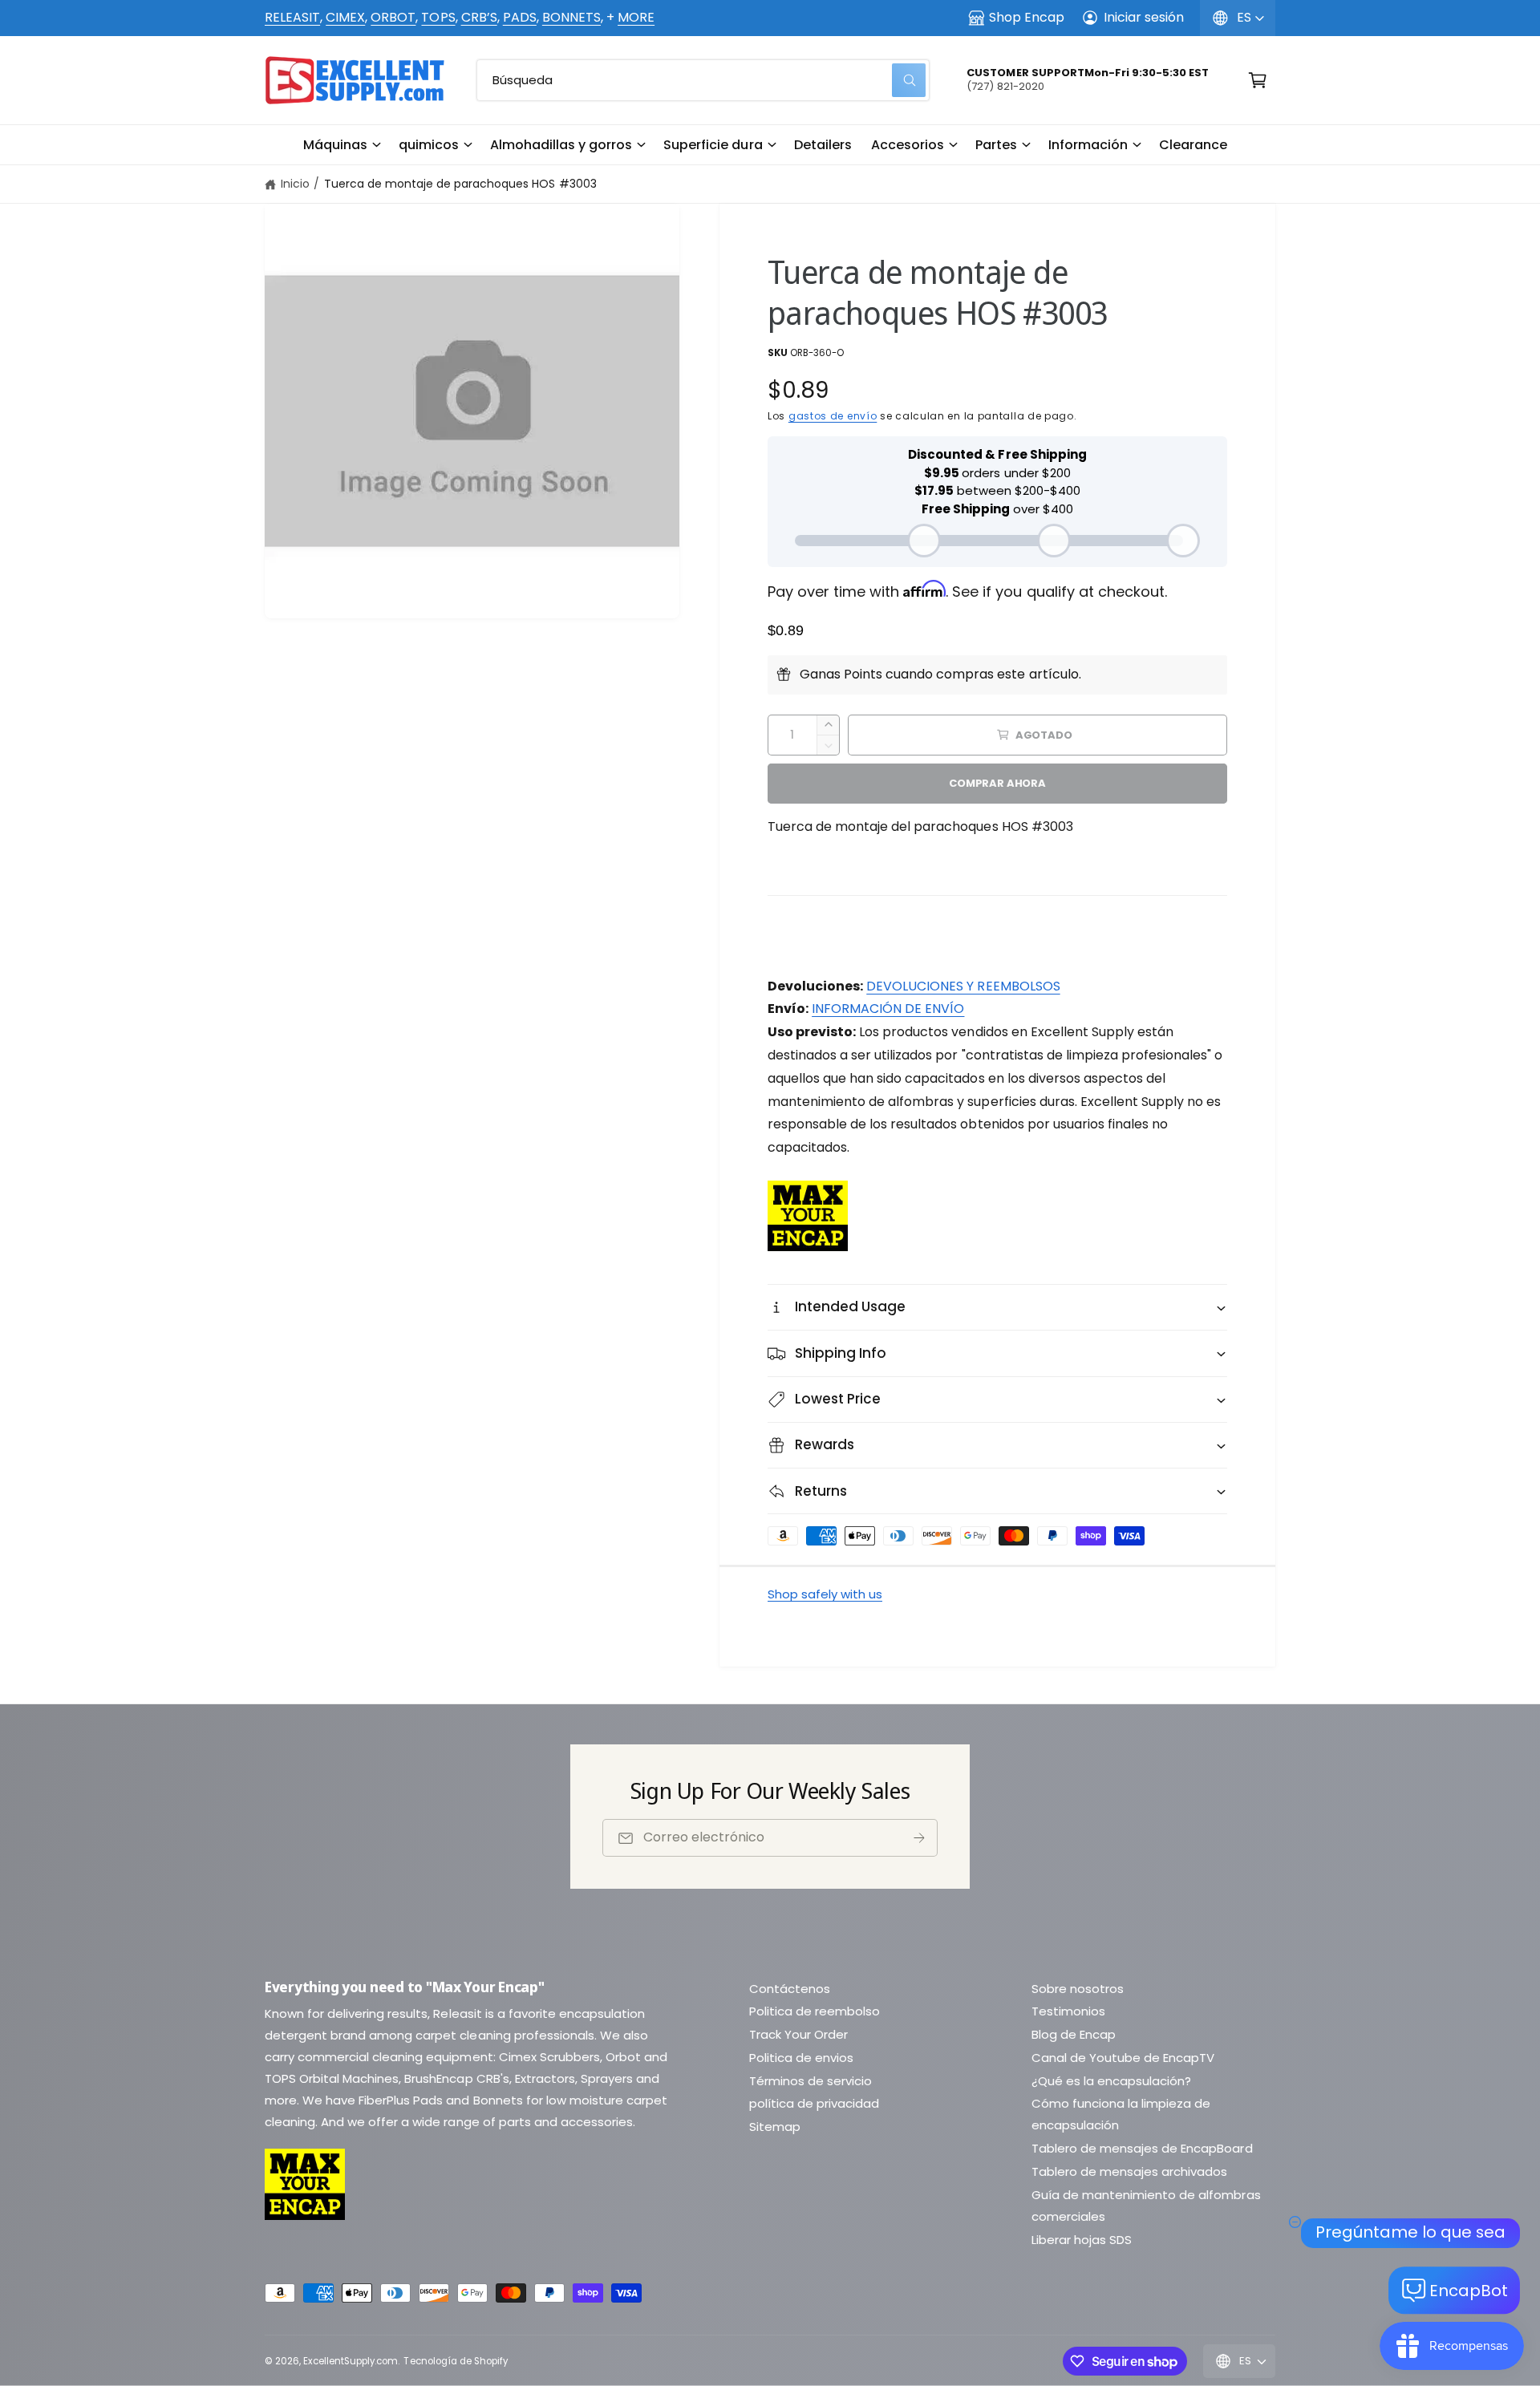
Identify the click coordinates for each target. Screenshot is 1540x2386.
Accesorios (908, 145)
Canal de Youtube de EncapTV (1123, 2058)
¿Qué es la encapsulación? (1111, 2081)
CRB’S (479, 17)
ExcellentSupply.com (351, 2361)
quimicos (429, 145)
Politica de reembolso (815, 2011)
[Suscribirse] (919, 1839)
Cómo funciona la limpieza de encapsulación (1121, 2114)
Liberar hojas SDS (1082, 2240)
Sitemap (775, 2127)
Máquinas (335, 145)
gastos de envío (833, 416)
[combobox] (703, 80)
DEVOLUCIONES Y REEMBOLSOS (963, 986)
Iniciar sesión (1144, 17)
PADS (520, 17)
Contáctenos (790, 1989)
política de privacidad (814, 2103)
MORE (636, 17)
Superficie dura (713, 145)
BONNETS (571, 17)
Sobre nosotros (1078, 1989)
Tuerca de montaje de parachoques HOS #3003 (460, 184)
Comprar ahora (997, 783)
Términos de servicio (811, 2081)
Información (1088, 145)
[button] (341, 145)
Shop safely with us (825, 1594)
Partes (996, 145)
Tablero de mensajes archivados (1129, 2171)
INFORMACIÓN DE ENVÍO (888, 1009)
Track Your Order (798, 2034)
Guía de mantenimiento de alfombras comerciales (1146, 2206)
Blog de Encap (1074, 2034)
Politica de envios (801, 2058)
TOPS (438, 17)
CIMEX (345, 17)
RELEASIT (292, 17)
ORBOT (393, 17)
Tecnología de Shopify (455, 2361)
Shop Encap (1027, 17)
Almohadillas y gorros (561, 145)
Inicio (295, 184)
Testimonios (1068, 2011)
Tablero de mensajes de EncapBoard (1142, 2148)
